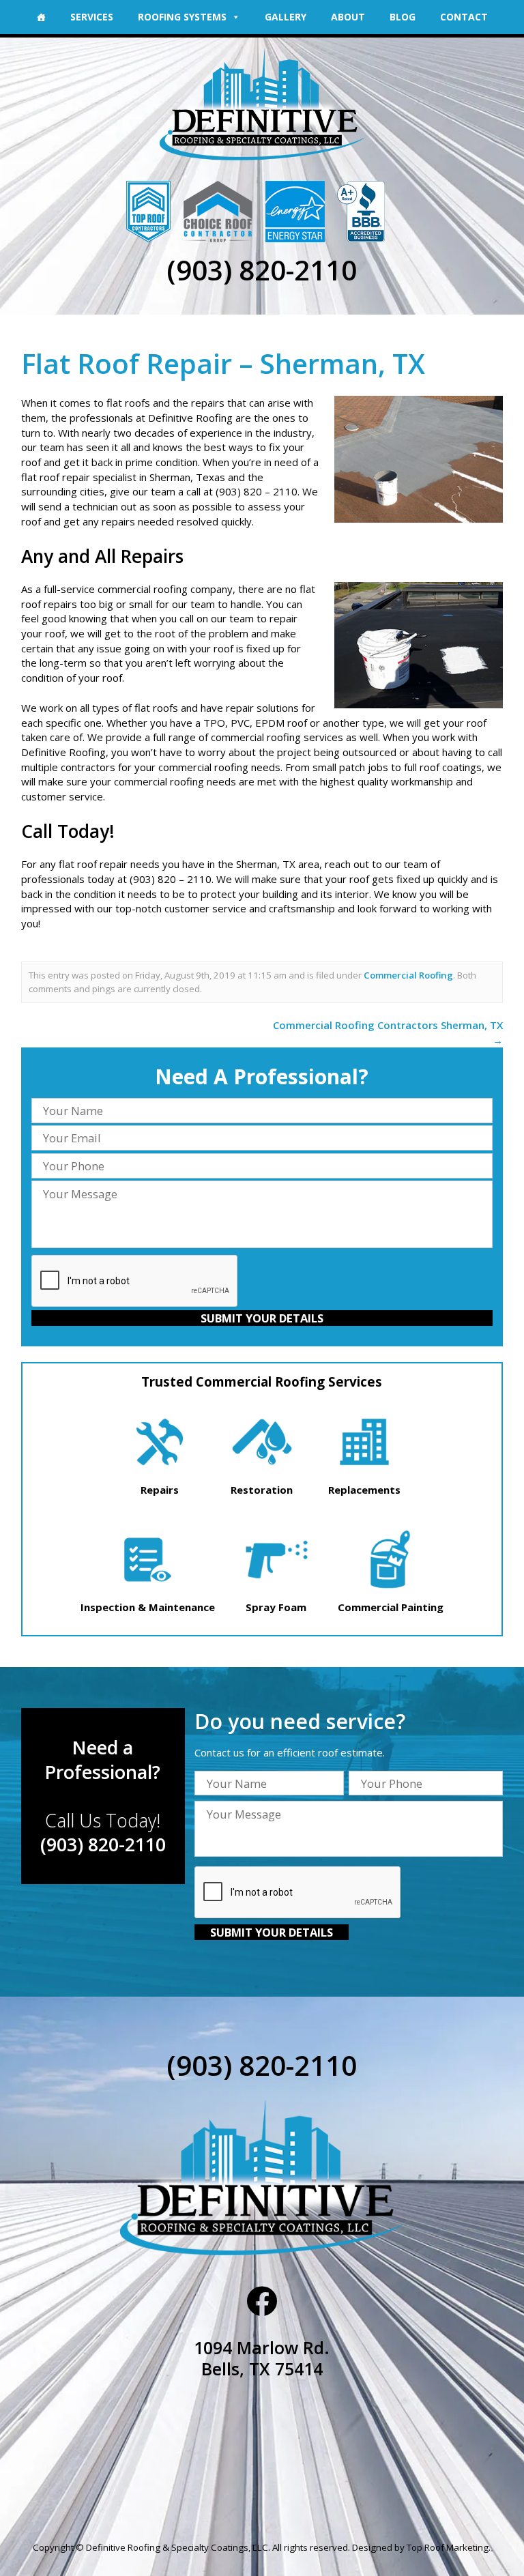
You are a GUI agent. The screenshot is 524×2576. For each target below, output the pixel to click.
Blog (403, 17)
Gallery (286, 17)
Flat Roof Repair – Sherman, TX (223, 363)
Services (92, 17)
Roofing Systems (182, 17)
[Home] (41, 17)
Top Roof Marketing (448, 2547)
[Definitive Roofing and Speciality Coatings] (262, 104)
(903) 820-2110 (262, 270)
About (348, 17)
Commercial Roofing (408, 975)
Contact (464, 17)
